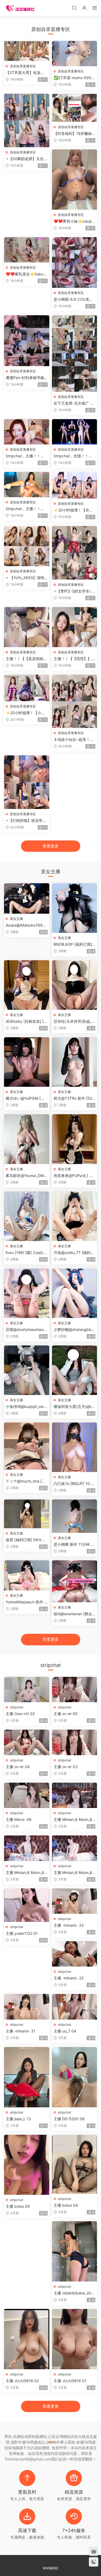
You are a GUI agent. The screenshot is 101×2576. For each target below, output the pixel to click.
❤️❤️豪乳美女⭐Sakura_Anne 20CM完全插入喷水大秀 (26, 274)
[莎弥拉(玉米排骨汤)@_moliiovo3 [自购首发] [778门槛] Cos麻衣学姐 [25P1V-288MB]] (75, 985)
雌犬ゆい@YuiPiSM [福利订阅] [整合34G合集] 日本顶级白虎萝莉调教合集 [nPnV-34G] (26, 1098)
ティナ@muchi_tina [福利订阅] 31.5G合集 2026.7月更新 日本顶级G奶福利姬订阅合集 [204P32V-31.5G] (26, 1481)
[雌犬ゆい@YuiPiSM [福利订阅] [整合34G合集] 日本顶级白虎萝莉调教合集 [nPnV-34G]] (27, 1062)
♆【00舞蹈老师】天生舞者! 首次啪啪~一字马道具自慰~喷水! (27, 159)
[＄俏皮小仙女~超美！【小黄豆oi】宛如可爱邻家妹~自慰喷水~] (75, 701)
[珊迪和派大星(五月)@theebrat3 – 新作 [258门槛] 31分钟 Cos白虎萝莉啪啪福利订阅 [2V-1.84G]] (75, 1370)
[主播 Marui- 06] (27, 1795)
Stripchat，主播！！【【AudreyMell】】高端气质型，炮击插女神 (25, 509)
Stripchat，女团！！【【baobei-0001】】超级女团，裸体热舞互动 (74, 456)
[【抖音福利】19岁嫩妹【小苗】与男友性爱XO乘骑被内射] (75, 108)
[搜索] (74, 8)
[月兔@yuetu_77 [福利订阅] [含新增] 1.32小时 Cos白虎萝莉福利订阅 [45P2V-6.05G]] (75, 1216)
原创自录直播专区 (23, 66)
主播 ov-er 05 (66, 1714)
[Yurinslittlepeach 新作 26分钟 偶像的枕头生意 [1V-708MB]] (27, 1575)
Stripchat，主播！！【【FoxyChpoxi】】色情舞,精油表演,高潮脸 (25, 456)
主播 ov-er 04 (18, 1767)
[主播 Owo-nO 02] (27, 1690)
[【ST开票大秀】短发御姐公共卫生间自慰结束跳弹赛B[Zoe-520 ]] (27, 51)
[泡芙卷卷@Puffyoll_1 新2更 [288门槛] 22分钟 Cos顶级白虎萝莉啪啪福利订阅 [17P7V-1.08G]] (75, 1139)
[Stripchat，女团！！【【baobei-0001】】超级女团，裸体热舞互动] (75, 432)
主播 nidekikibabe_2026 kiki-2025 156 (73, 2293)
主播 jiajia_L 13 (18, 2119)
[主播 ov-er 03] (75, 1742)
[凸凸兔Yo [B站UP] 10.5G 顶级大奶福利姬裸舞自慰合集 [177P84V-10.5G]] (75, 1447)
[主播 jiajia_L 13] (27, 2077)
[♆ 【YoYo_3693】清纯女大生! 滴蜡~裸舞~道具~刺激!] (27, 546)
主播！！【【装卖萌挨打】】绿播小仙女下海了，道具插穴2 (25, 659)
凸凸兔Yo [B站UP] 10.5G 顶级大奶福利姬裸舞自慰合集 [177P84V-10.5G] (74, 1484)
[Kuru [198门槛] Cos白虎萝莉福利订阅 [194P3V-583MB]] (27, 1216)
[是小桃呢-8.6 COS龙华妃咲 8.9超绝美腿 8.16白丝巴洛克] (75, 262)
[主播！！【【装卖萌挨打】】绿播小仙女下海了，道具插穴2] (27, 627)
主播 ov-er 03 (66, 1767)
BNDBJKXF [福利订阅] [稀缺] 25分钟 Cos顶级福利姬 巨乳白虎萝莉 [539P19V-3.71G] (74, 944)
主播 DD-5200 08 (69, 2119)
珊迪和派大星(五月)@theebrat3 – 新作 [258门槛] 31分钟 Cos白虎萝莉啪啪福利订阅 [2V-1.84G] (74, 1407)
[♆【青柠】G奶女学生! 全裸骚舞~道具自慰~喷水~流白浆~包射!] (75, 553)
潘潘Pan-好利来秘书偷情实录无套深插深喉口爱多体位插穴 (26, 378)
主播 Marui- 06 (19, 1819)
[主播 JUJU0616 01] (75, 2339)
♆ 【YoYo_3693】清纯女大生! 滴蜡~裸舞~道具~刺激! (26, 578)
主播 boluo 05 (18, 2206)
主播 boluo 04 (66, 2205)
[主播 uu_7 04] (75, 2007)
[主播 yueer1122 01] (27, 1905)
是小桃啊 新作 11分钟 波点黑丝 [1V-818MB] (74, 1545)
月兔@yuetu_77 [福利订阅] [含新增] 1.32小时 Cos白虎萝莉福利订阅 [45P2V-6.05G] (74, 1253)
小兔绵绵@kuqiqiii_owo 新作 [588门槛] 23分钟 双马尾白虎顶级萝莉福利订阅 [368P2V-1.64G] (26, 1407)
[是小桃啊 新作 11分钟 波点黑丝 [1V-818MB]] (75, 1516)
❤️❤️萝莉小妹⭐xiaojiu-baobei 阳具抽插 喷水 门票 (74, 221)
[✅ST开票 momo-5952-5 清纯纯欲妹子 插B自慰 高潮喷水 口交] (75, 54)
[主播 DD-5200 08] (75, 2077)
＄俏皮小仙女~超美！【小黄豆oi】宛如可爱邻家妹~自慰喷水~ (74, 740)
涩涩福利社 (20, 8)
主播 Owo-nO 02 (20, 1714)
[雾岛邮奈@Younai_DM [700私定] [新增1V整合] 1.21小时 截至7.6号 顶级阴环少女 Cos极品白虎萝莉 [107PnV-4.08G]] (27, 1139)
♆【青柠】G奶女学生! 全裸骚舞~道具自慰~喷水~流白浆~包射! (74, 591)
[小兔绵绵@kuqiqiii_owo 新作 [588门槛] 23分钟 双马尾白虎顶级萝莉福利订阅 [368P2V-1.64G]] (27, 1370)
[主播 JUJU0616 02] (27, 2339)
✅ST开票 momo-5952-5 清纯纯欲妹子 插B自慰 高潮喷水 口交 (74, 78)
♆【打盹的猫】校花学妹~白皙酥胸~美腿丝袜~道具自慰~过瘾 (26, 821)
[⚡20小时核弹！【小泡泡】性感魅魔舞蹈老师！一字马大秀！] (27, 688)
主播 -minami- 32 (69, 1978)
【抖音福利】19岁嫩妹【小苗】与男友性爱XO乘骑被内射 (73, 134)
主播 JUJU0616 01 (70, 2381)
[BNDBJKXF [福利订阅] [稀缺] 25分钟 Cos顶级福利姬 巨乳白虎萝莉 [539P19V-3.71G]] (75, 908)
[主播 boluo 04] (75, 2164)
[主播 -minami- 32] (75, 1954)
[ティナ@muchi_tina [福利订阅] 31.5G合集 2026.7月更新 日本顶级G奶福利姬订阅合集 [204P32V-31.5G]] (27, 1446)
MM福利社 (51, 2568)
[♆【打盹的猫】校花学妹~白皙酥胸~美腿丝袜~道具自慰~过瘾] (27, 782)
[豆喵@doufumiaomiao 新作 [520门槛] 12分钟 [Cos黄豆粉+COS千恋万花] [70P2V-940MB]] (27, 1293)
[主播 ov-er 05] (75, 1690)
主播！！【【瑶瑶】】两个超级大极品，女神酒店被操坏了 (74, 659)
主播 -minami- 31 (20, 2031)
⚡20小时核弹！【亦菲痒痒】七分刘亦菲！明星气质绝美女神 (74, 510)
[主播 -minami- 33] (75, 1901)
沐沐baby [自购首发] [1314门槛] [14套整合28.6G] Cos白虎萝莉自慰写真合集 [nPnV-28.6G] (27, 1021)
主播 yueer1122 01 (22, 1933)
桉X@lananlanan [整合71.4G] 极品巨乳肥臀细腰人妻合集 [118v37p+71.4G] (74, 1614)
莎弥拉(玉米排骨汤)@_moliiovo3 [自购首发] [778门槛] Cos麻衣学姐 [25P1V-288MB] (74, 1021)
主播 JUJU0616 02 (22, 2381)
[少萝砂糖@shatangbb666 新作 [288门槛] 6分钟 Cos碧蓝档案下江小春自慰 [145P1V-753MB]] (75, 1293)
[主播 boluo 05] (27, 2165)
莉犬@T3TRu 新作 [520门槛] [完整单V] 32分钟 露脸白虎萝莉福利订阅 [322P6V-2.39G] (74, 1098)
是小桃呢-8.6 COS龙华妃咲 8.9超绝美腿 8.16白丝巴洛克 (73, 299)
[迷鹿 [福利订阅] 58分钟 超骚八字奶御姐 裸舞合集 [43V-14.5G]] (27, 1514)
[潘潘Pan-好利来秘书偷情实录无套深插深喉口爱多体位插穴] (27, 341)
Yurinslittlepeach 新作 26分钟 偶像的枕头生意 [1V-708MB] (27, 1602)
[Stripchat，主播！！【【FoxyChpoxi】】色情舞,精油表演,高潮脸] (27, 432)
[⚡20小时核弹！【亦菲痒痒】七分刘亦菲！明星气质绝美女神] (75, 485)
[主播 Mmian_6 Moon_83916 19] (27, 1848)
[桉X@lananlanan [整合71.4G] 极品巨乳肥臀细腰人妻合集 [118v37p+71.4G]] (75, 1581)
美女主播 (16, 919)
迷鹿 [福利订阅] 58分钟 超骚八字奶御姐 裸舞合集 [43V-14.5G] (26, 1540)
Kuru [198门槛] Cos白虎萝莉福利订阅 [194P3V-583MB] (26, 1253)
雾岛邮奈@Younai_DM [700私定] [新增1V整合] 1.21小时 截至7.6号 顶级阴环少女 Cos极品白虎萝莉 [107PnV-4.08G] (27, 1176)
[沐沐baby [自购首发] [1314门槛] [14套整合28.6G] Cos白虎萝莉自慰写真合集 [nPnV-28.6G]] (27, 985)
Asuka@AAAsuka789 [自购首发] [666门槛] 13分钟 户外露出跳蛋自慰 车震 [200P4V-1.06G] (27, 925)
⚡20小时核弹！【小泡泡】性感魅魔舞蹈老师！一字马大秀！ (26, 713)
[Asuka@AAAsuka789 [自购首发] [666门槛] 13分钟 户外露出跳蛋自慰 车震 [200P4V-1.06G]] (27, 898)
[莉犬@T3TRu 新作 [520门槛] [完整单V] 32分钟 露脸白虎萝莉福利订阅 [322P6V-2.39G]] (75, 1062)
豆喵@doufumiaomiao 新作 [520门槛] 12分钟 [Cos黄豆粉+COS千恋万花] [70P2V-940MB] (26, 1330)
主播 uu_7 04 (65, 2031)
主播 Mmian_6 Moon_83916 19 (26, 1873)
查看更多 (51, 846)
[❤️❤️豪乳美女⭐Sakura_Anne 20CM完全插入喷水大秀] (27, 250)
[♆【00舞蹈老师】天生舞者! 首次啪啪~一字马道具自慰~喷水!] (27, 120)
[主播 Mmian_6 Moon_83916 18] (75, 1848)
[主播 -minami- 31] (27, 2007)
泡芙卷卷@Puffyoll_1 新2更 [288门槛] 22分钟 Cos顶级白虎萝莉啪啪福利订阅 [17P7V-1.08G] (74, 1176)
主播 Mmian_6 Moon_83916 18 (74, 1873)
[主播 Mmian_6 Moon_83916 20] (75, 1795)
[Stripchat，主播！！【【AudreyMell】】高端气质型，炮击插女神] (27, 485)
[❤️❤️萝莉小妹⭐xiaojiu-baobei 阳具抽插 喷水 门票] (75, 179)
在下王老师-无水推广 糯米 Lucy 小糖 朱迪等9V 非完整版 (74, 403)
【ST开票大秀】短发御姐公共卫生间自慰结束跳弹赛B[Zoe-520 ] (26, 73)
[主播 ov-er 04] (27, 1742)
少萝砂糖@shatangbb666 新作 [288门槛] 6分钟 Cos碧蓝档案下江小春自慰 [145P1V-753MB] (74, 1330)
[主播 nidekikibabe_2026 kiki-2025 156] (75, 2251)
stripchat (17, 1707)
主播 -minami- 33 (69, 1925)
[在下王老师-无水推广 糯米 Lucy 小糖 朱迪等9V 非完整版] (75, 353)
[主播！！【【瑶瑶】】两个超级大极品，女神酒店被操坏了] (75, 627)
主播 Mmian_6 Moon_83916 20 (74, 1820)
